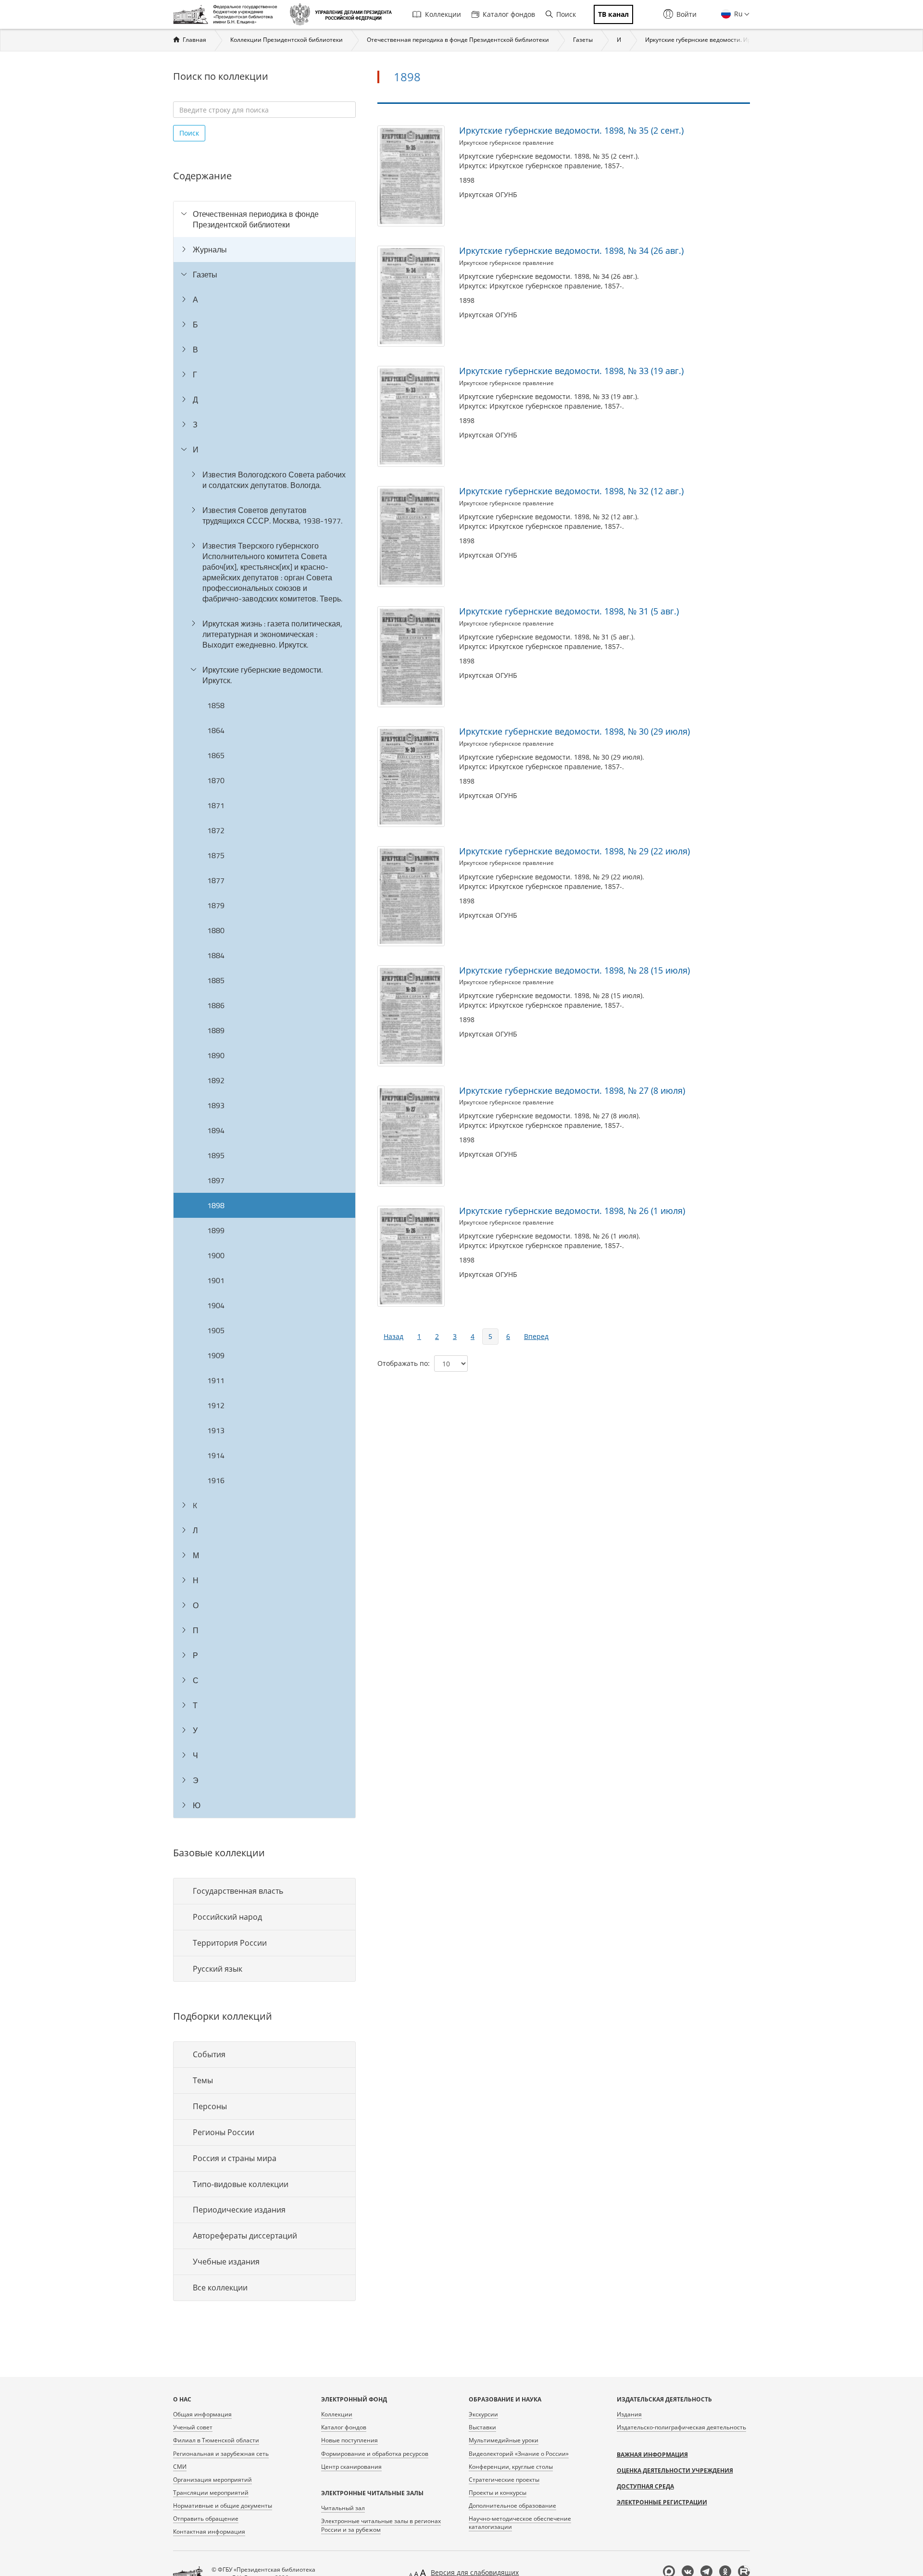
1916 (216, 1480)
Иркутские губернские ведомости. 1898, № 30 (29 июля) (574, 731)
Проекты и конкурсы (498, 2493)
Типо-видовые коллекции (241, 2184)
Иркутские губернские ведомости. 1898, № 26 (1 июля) (572, 1211)
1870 (216, 780)
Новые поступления (349, 2440)
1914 (216, 1455)
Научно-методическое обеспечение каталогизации (520, 2523)
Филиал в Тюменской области (216, 2440)
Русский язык (218, 1969)
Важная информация (652, 2455)
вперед (536, 1336)
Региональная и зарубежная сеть (221, 2454)
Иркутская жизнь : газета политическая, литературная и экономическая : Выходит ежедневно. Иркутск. (272, 634)
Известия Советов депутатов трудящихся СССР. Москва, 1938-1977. (272, 515)
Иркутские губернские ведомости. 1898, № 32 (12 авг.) (571, 491)
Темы (203, 2080)
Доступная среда (645, 2486)
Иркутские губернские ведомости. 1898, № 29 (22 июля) (574, 851)
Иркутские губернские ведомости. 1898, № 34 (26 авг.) (571, 250)
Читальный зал (343, 2508)
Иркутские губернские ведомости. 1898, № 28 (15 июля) (574, 970)
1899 (216, 1230)
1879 (216, 905)
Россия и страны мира (235, 2158)
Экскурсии (483, 2414)
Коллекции (443, 14)
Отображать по (403, 1363)
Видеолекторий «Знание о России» (519, 2454)
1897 (216, 1180)
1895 (216, 1155)
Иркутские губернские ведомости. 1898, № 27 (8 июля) (572, 1090)
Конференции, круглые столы (511, 2467)
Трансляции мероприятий (211, 2493)
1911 (216, 1380)
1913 (216, 1430)
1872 (216, 830)
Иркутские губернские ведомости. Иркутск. (706, 40)
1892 (216, 1080)
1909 (216, 1355)
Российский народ (227, 1917)
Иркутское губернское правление (506, 143)
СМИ (180, 2467)
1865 (216, 755)
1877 (216, 880)
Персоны (210, 2106)
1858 (216, 705)
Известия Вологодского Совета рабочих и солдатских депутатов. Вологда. (274, 480)
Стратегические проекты (504, 2480)
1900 (216, 1255)
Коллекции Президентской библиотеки (287, 40)
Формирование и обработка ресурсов (375, 2454)
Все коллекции (220, 2288)
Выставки (482, 2427)
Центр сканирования (351, 2467)
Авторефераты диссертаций (245, 2236)
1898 (216, 1205)
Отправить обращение (206, 2519)
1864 (216, 730)
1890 (216, 1055)
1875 (216, 855)
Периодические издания (239, 2210)
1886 (216, 1005)
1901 (216, 1280)
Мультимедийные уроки (504, 2440)
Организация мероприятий (212, 2480)
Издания (629, 2414)
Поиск (566, 14)
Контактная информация (209, 2532)
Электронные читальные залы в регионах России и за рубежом (381, 2525)
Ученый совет (193, 2427)
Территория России (230, 1943)
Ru (737, 14)
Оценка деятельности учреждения (675, 2470)
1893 (216, 1105)
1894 (216, 1130)
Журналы (210, 250)
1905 (216, 1330)
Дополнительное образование (512, 2506)
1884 (216, 955)
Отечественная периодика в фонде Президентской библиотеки (458, 40)
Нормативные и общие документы (223, 2506)
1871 (216, 805)
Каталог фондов (509, 14)
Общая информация (202, 2414)
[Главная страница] (228, 14)
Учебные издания (226, 2262)
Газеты (583, 40)
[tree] (264, 1010)
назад (393, 1336)
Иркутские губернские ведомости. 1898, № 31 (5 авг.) (569, 611)
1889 (216, 1030)
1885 (216, 980)
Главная (194, 40)
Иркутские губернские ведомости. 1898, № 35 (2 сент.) (571, 130)
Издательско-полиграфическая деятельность (681, 2427)
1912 (216, 1405)
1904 (216, 1305)
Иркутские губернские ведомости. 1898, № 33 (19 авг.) (571, 371)
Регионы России (224, 2132)
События (209, 2054)
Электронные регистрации (662, 2502)
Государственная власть (238, 1891)
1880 (216, 930)
